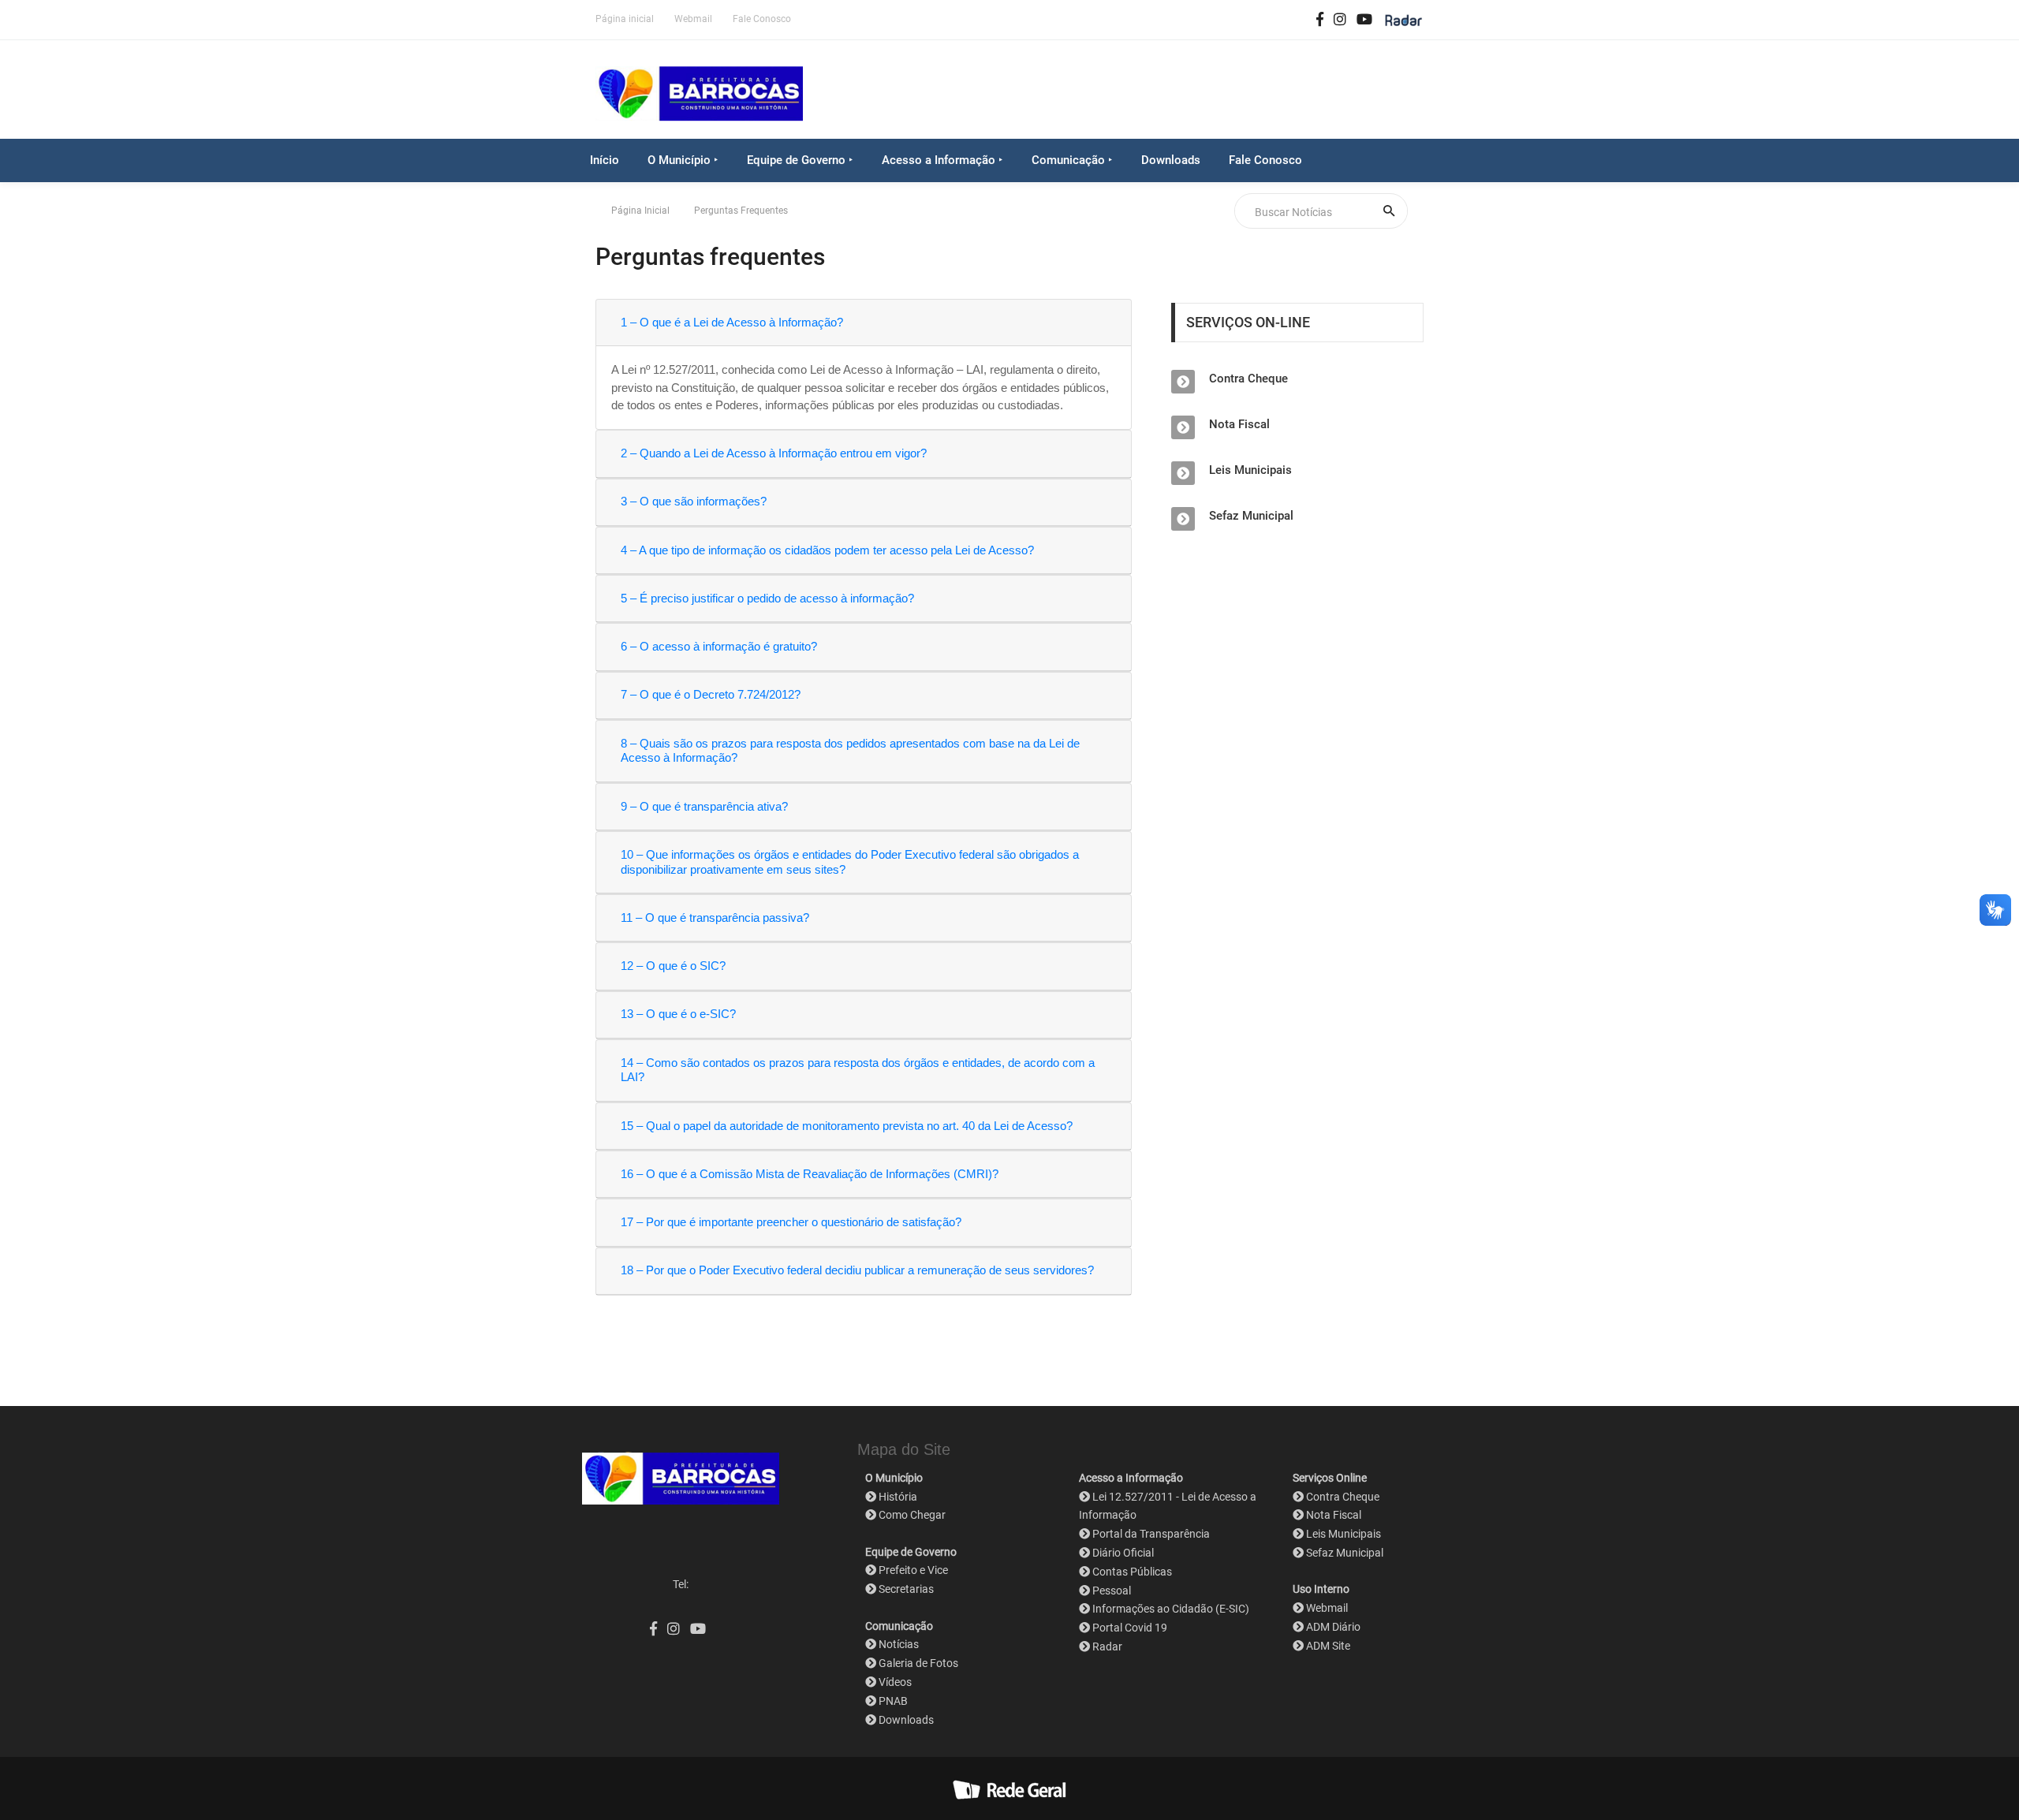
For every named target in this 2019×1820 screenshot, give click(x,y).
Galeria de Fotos (918, 1663)
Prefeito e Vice (913, 1570)
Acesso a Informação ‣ (942, 160)
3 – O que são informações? (694, 501)
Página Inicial (640, 211)
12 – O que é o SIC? (673, 966)
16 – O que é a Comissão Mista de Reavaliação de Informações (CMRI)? (810, 1174)
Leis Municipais (1250, 470)
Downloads (1171, 160)
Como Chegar (912, 1515)
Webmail (693, 19)
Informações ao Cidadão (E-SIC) (1171, 1609)
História (898, 1497)
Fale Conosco (762, 19)
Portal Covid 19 (1130, 1628)
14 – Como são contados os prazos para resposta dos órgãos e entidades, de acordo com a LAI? (858, 1070)
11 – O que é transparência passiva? (715, 917)
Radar (1107, 1647)
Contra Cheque (1248, 379)
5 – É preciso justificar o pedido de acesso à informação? (767, 598)
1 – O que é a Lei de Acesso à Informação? (732, 322)
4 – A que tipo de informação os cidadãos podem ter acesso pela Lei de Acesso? (827, 550)
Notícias (899, 1644)
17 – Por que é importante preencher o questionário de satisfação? (791, 1222)
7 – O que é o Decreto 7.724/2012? (711, 694)
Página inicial (625, 19)
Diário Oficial (1123, 1553)
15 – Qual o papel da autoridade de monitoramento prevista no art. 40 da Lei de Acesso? (847, 1126)
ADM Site (1328, 1646)
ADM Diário (1333, 1627)
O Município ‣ (683, 160)
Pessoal (1112, 1591)
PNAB (893, 1701)
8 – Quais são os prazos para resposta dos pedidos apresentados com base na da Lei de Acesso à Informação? (850, 751)
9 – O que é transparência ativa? (704, 806)
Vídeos (895, 1682)
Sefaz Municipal (1251, 516)
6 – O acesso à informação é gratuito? (719, 646)
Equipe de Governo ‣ (800, 160)
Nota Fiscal (1239, 424)
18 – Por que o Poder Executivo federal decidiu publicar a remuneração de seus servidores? (857, 1270)
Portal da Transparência (1151, 1534)
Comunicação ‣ (1072, 160)
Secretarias (906, 1589)
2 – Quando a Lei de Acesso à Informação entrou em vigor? (774, 453)
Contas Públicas (1132, 1572)
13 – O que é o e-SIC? (678, 1014)
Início (605, 160)
